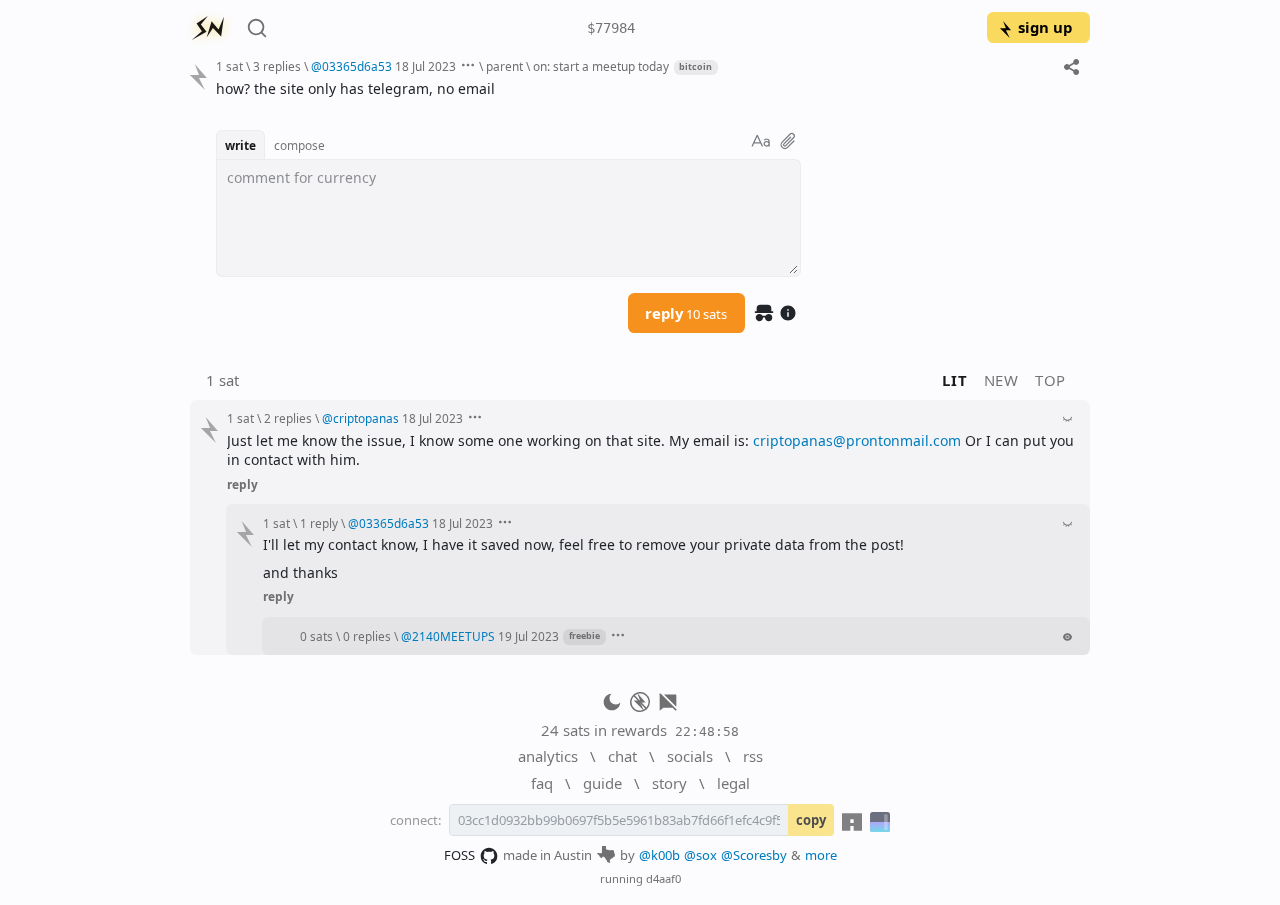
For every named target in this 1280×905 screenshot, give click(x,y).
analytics (548, 756)
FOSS (459, 855)
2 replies (288, 418)
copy (811, 820)
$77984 (611, 28)
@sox (700, 855)
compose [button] (299, 145)
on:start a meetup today (601, 66)
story (669, 783)
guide (602, 783)
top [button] (1050, 380)
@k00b (659, 855)
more (821, 855)
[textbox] (645, 88)
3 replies (277, 66)
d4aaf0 (663, 878)
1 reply (319, 523)
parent (504, 66)
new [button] (1001, 380)
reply (686, 313)
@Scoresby (754, 855)
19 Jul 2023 (528, 636)
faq (542, 783)
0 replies (367, 636)
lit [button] (954, 380)
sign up (1045, 27)
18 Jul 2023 (425, 66)
